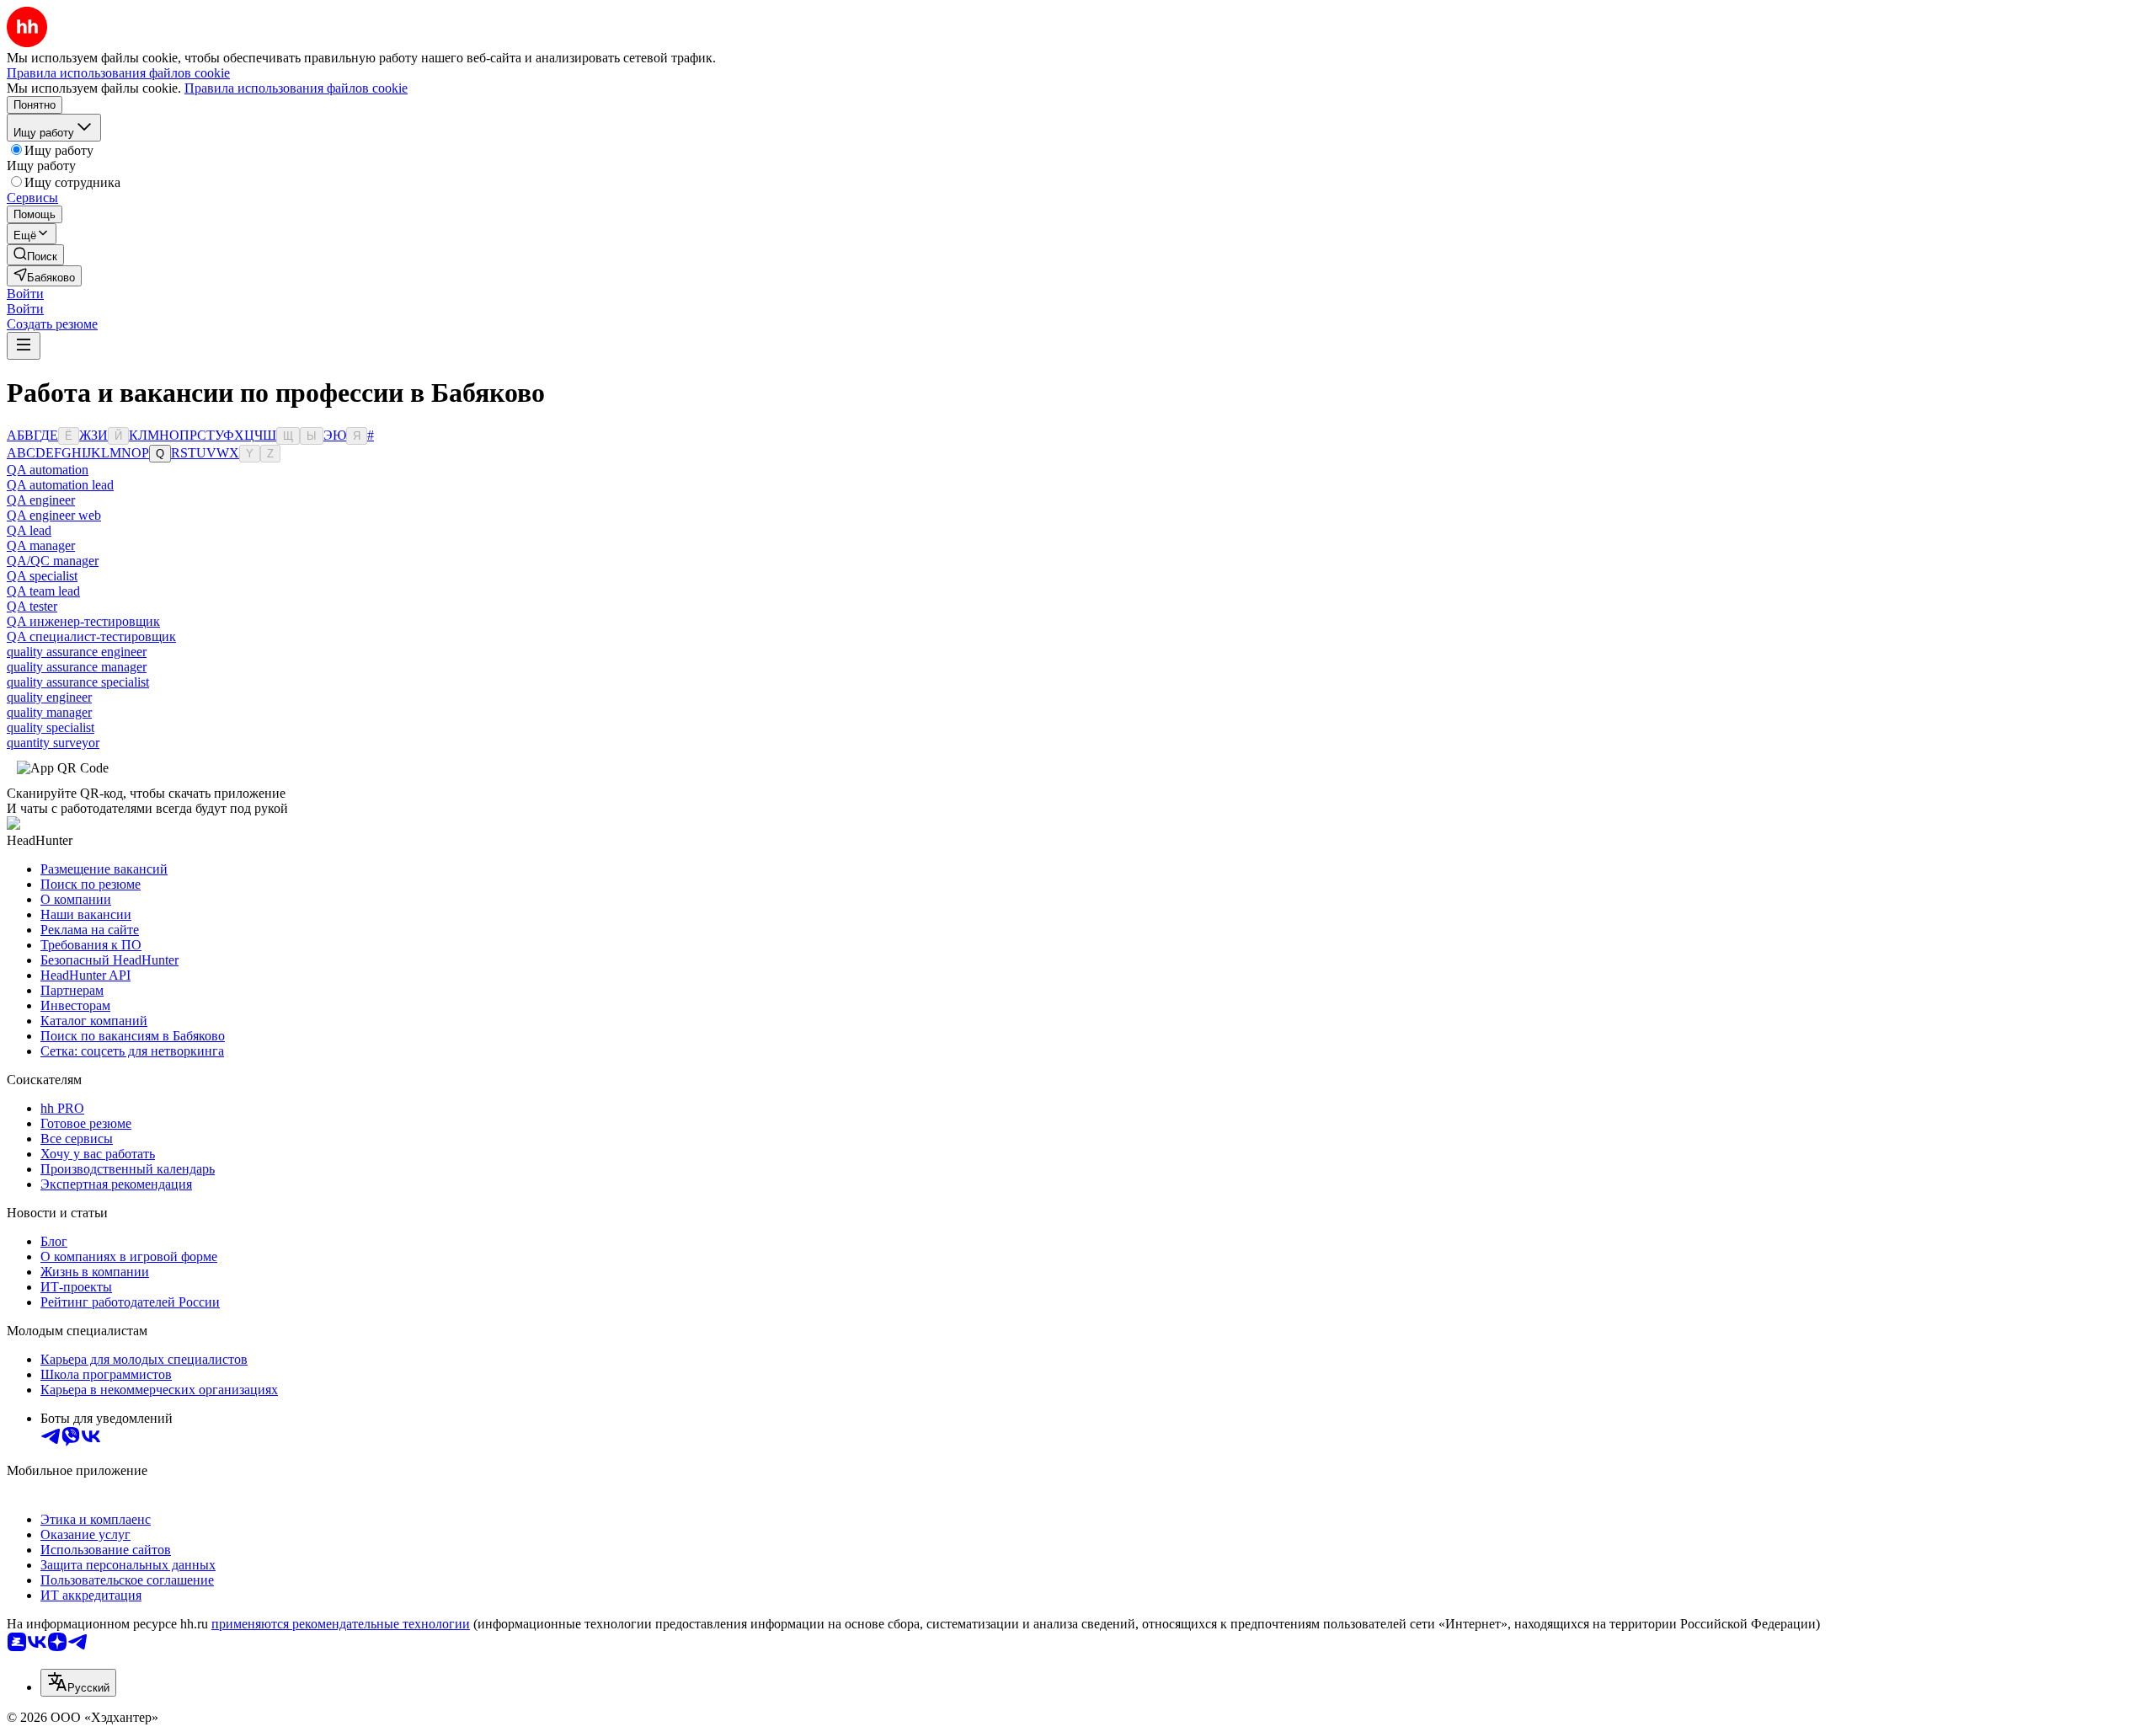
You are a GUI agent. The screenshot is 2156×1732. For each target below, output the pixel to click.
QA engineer (41, 500)
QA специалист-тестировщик (91, 636)
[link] (35, 255)
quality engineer (49, 697)
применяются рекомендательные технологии (341, 1624)
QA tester (32, 606)
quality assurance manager (77, 667)
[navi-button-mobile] (24, 346)
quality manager (49, 712)
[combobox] (78, 1683)
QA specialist (42, 576)
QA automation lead (60, 485)
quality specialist (51, 727)
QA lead (29, 530)
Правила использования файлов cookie (296, 88)
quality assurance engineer (77, 652)
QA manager (41, 545)
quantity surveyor (53, 743)
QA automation (48, 470)
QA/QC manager (53, 561)
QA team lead (43, 591)
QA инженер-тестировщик (83, 621)
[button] (25, 294)
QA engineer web (54, 515)
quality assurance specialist (78, 682)
